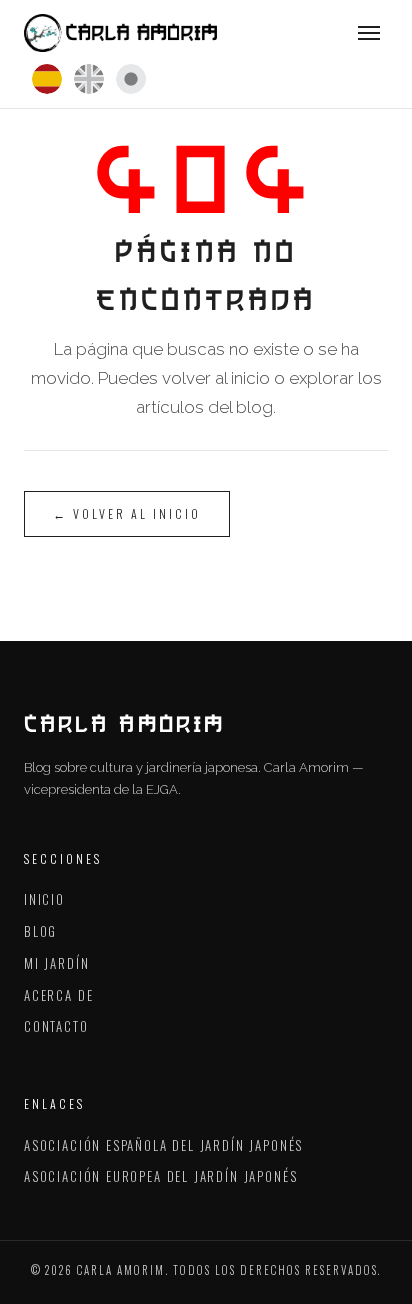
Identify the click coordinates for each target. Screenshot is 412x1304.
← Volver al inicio (127, 513)
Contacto (56, 1026)
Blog (40, 931)
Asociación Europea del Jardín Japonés (160, 1176)
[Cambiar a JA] (131, 79)
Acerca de (58, 995)
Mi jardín (56, 963)
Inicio (44, 899)
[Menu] (369, 33)
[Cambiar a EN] (89, 79)
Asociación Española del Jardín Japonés (163, 1145)
